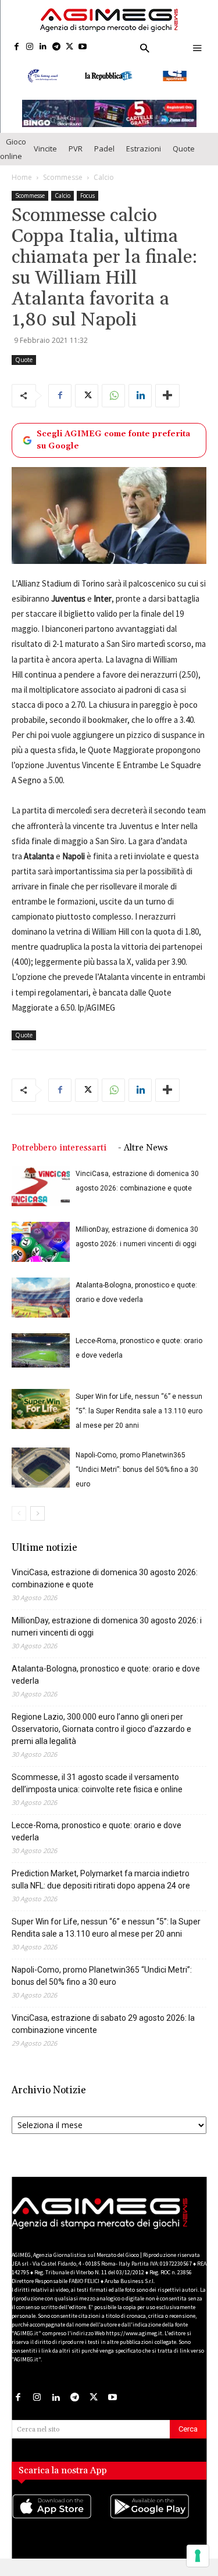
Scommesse (63, 177)
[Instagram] (30, 47)
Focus (87, 196)
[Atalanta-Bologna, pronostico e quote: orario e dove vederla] (41, 1298)
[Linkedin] (43, 47)
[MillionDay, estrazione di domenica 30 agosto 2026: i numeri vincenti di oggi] (41, 1242)
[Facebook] (17, 47)
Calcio (104, 177)
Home (22, 177)
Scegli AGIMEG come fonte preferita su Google (113, 440)
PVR (76, 149)
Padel (104, 149)
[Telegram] (56, 47)
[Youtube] (83, 47)
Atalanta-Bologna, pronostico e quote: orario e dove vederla (106, 1675)
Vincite (45, 149)
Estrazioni (144, 149)
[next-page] (37, 1513)
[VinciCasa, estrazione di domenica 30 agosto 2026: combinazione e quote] (41, 1186)
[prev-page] (19, 1513)
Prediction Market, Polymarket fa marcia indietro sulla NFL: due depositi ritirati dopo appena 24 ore (101, 1879)
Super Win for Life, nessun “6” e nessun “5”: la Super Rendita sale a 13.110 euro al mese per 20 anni (139, 1411)
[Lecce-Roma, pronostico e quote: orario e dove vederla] (41, 1351)
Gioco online (13, 149)
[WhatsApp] (113, 396)
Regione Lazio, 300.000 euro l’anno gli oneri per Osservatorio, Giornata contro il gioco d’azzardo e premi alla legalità (101, 1729)
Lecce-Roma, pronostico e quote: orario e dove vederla (97, 1831)
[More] (167, 396)
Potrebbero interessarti (59, 1148)
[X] (69, 47)
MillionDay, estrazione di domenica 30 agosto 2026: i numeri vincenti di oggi (107, 1627)
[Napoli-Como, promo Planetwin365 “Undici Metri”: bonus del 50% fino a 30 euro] (41, 1468)
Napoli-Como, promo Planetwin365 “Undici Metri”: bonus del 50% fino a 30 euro (137, 1470)
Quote (184, 149)
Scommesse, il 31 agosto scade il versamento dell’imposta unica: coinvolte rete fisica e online (97, 1783)
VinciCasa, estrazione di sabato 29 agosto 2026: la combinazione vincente (103, 2024)
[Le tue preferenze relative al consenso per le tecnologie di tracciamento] (198, 2556)
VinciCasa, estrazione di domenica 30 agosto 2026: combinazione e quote (105, 1578)
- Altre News (143, 1148)
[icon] (60, 2518)
